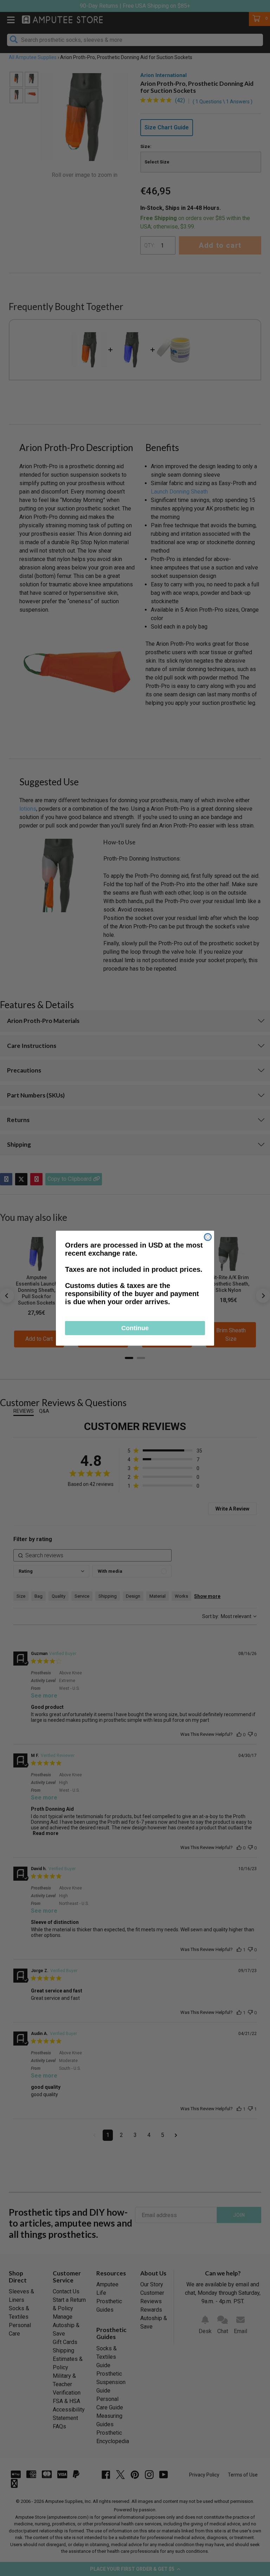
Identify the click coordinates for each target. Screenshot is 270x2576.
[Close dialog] (208, 1237)
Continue (135, 1328)
